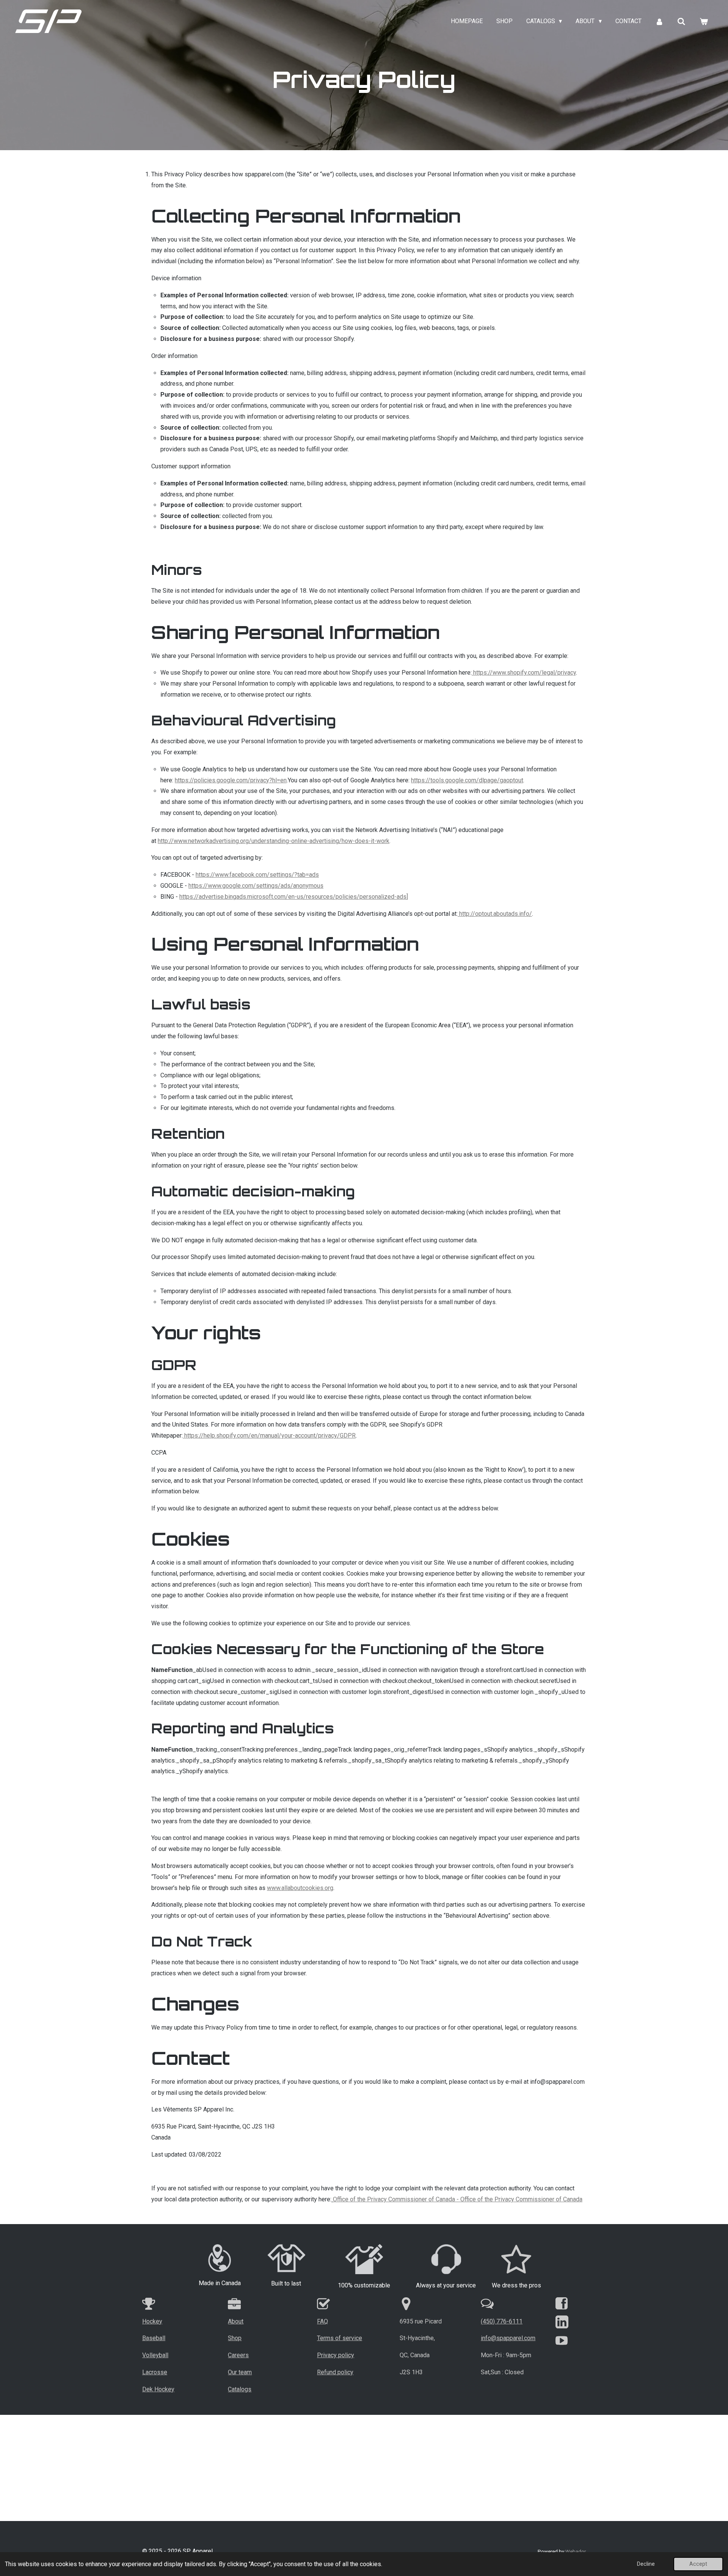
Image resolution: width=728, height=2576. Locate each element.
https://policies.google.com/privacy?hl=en (231, 780)
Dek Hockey (158, 2389)
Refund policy (335, 2372)
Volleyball (155, 2355)
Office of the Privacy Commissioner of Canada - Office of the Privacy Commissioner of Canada (458, 2199)
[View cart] (704, 21)
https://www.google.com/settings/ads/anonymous (256, 886)
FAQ (322, 2321)
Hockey (152, 2321)
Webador (576, 2552)
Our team (240, 2372)
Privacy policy (336, 2355)
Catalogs (240, 2389)
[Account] (659, 21)
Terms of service (340, 2338)
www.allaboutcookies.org (300, 1888)
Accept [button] (698, 2564)
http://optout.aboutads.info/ (496, 914)
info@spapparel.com (508, 2338)
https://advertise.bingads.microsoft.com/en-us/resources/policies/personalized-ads (293, 897)
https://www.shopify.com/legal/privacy (525, 673)
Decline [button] (646, 2564)
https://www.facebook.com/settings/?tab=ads (257, 875)
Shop (235, 2338)
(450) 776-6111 (502, 2321)
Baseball (154, 2338)
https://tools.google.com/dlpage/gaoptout (467, 780)
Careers (238, 2355)
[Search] (681, 21)
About (236, 2321)
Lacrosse (155, 2372)
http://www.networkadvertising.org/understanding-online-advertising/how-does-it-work (274, 841)
